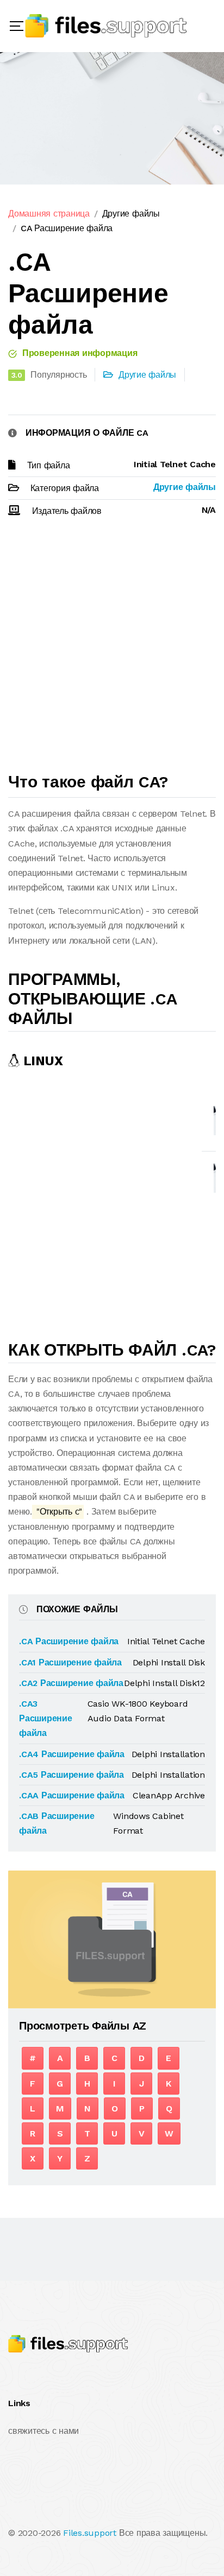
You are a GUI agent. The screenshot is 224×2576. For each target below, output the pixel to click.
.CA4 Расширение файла (72, 1754)
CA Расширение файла (67, 228)
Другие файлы (131, 214)
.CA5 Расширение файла (71, 1775)
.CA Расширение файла (69, 1641)
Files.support (90, 2533)
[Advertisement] (112, 650)
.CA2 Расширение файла (71, 1683)
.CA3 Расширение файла (46, 1718)
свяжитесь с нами (43, 2431)
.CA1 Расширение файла (70, 1662)
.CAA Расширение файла (72, 1795)
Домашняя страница (49, 214)
